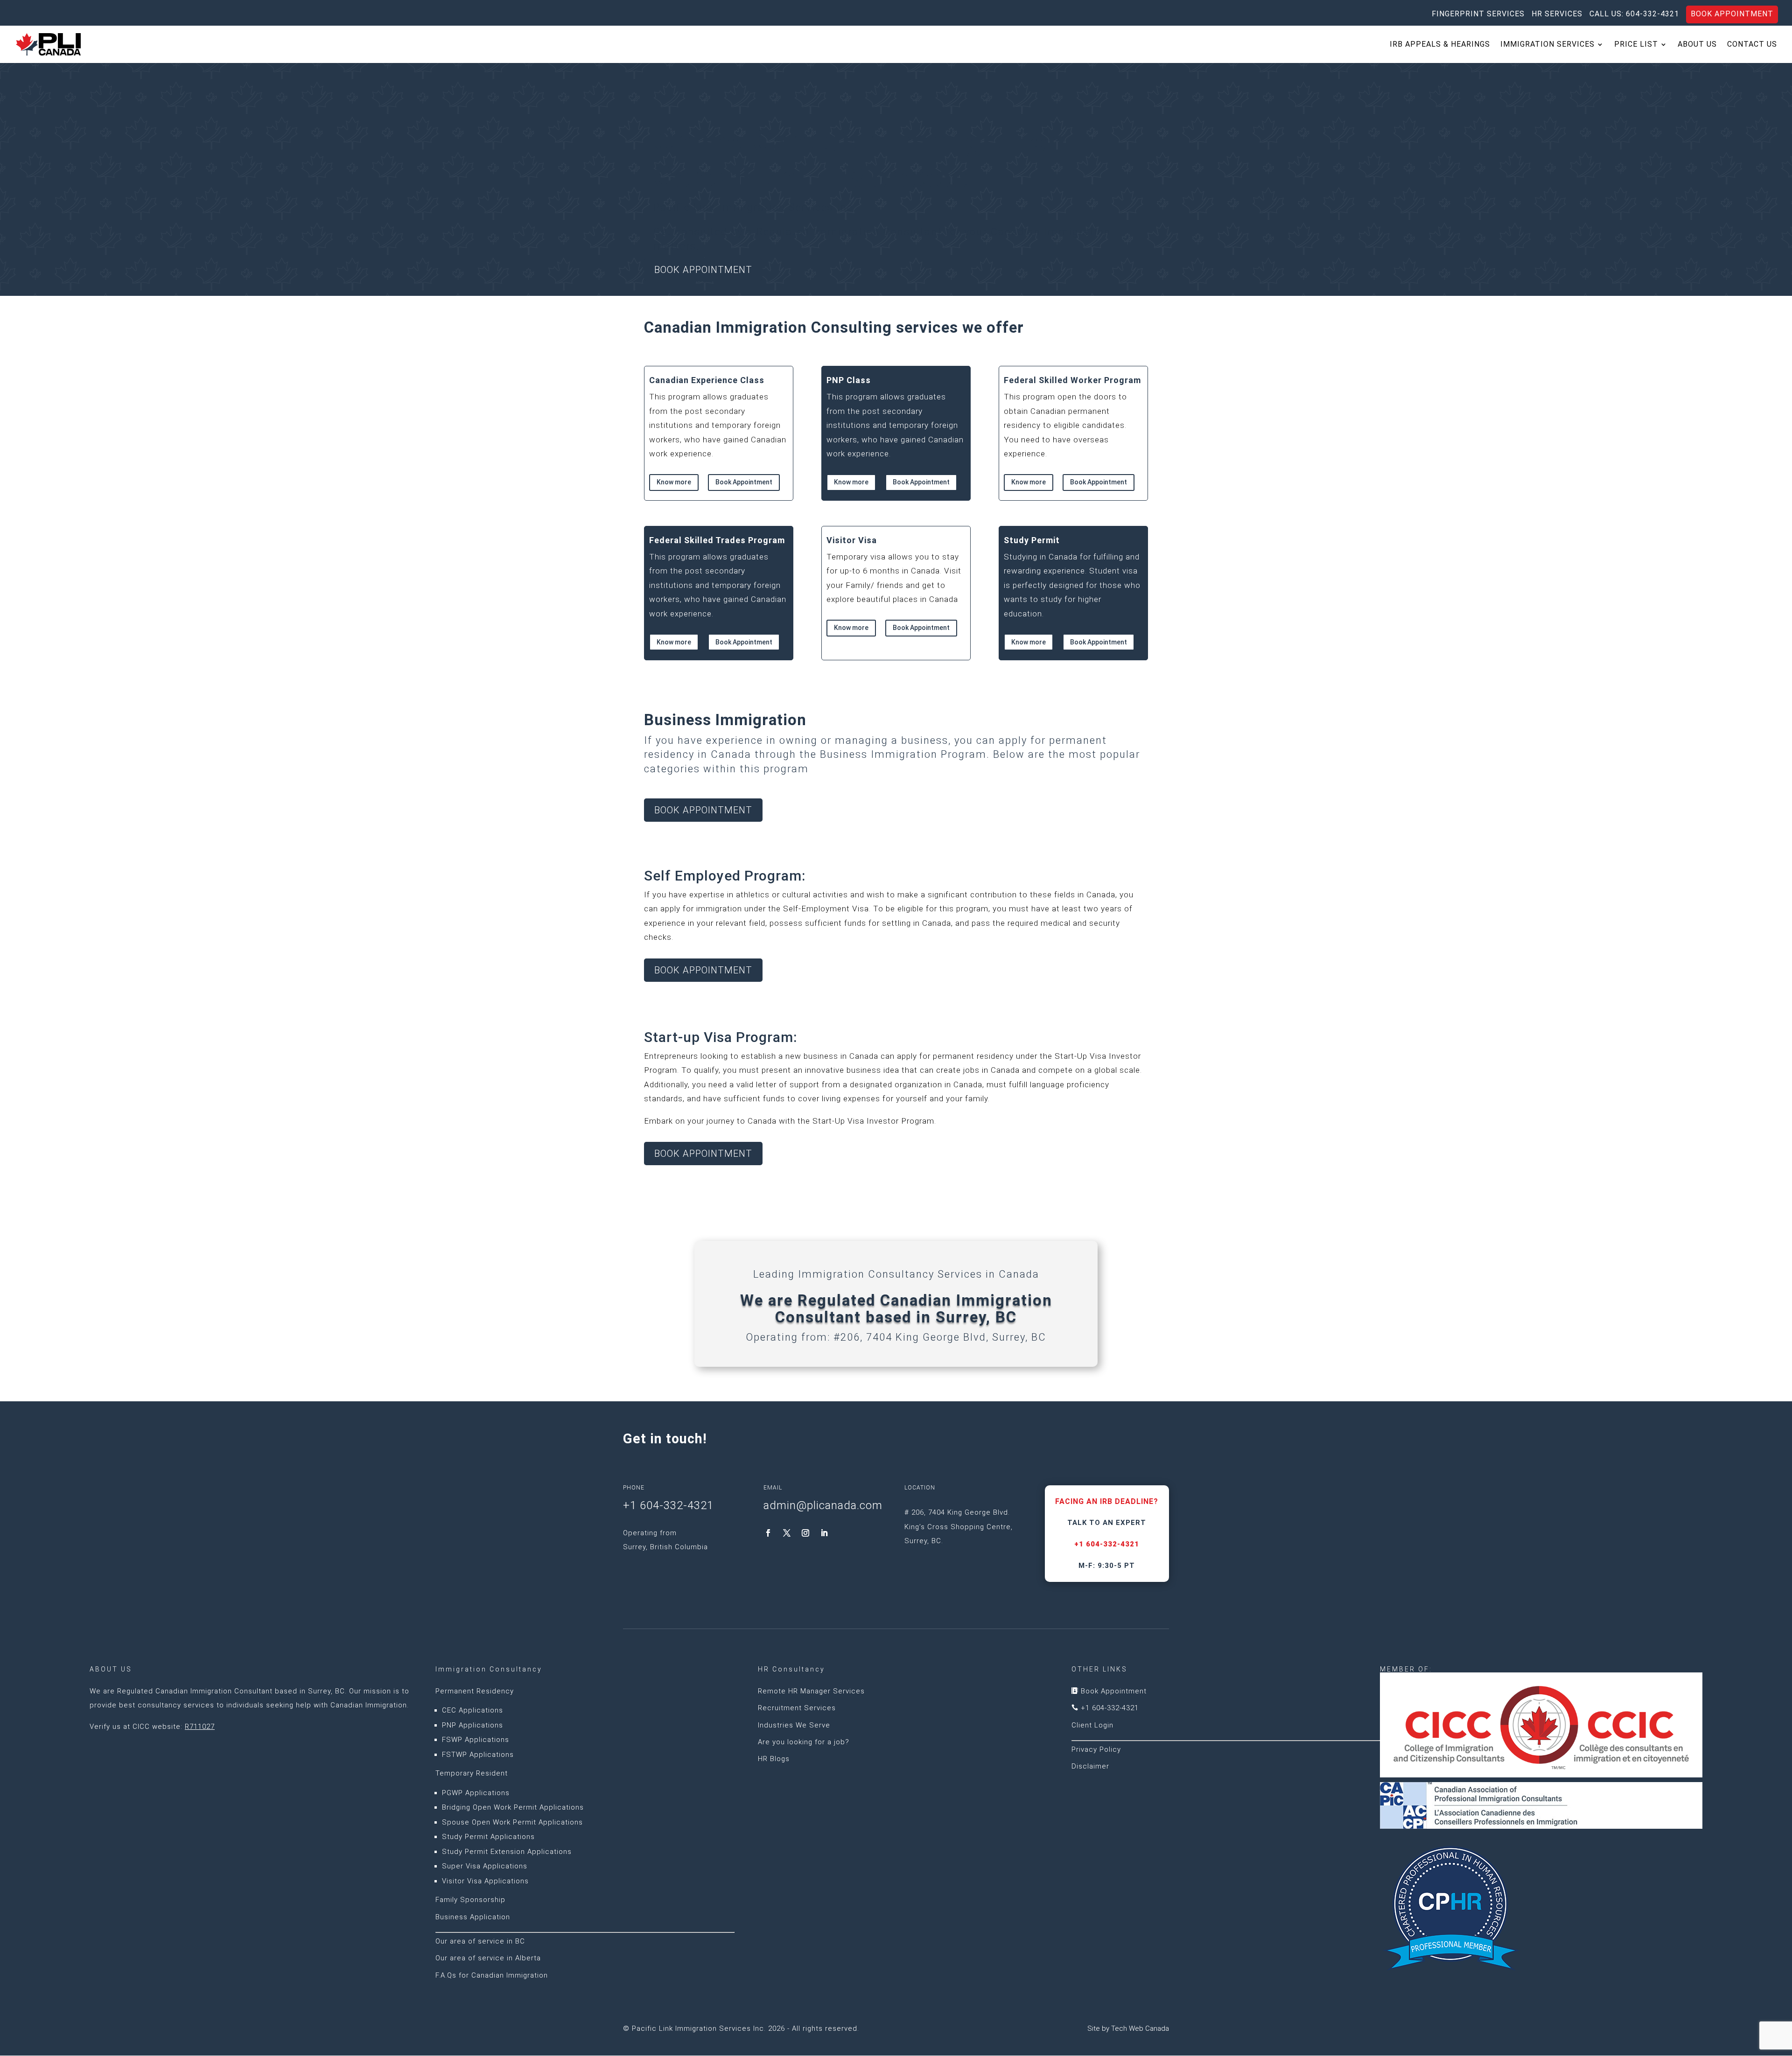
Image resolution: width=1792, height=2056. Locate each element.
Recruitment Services (797, 1708)
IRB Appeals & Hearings (1440, 45)
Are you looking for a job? (804, 1742)
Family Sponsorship (470, 1900)
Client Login (1092, 1725)
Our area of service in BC (480, 1941)
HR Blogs (774, 1759)
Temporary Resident (472, 1773)
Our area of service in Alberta (488, 1958)
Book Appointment (1732, 14)
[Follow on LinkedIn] (824, 1533)
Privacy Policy (1096, 1749)
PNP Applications (472, 1725)
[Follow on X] (787, 1533)
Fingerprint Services (1478, 14)
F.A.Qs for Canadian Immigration (492, 1975)
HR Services (1557, 14)
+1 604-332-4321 (1107, 1544)
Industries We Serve (794, 1725)
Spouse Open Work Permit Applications (512, 1822)
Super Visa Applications (485, 1866)
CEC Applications (472, 1710)
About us (1697, 45)
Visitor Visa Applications (485, 1881)
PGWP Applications (476, 1793)
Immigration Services (1547, 45)
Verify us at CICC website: (152, 1727)
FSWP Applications (476, 1740)
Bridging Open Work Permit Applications (513, 1807)
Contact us (1752, 45)
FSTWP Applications (478, 1755)
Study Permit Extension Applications (507, 1852)
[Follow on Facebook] (768, 1533)
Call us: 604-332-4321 (1634, 14)
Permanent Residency (475, 1691)
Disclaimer (1090, 1766)
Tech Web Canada (1140, 2028)
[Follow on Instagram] (805, 1533)
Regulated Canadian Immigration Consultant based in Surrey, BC (231, 1691)
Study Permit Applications (488, 1837)
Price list (1636, 45)
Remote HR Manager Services (811, 1691)
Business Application (473, 1917)
